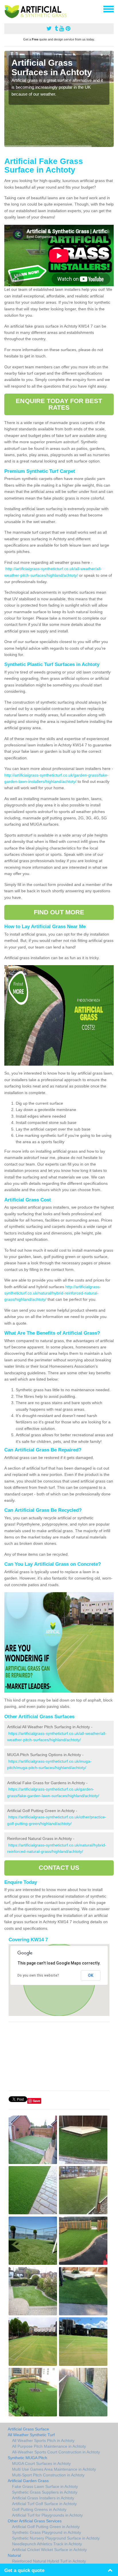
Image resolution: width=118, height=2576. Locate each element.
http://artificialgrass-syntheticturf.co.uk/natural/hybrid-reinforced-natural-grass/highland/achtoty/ (53, 1293)
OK (91, 1975)
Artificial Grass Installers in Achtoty (43, 2498)
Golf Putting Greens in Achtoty (39, 2509)
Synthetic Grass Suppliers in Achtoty (45, 2492)
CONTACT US (59, 1868)
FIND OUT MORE (59, 912)
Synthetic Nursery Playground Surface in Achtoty (56, 2538)
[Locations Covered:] (7, 9)
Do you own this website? (38, 1975)
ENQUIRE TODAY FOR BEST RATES (59, 404)
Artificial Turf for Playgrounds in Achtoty (47, 2515)
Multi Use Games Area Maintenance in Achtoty (54, 2469)
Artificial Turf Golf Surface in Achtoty (44, 2504)
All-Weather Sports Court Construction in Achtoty (56, 2452)
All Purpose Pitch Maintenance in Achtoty (49, 2446)
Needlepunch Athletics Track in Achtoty (47, 2544)
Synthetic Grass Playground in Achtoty (47, 2532)
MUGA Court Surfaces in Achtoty (41, 2463)
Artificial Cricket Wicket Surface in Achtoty (49, 2550)
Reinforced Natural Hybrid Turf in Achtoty (49, 2561)
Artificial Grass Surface (28, 2429)
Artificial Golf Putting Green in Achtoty (46, 2527)
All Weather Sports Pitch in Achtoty (43, 2440)
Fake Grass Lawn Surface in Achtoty (45, 2486)
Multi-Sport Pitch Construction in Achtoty (48, 2475)
